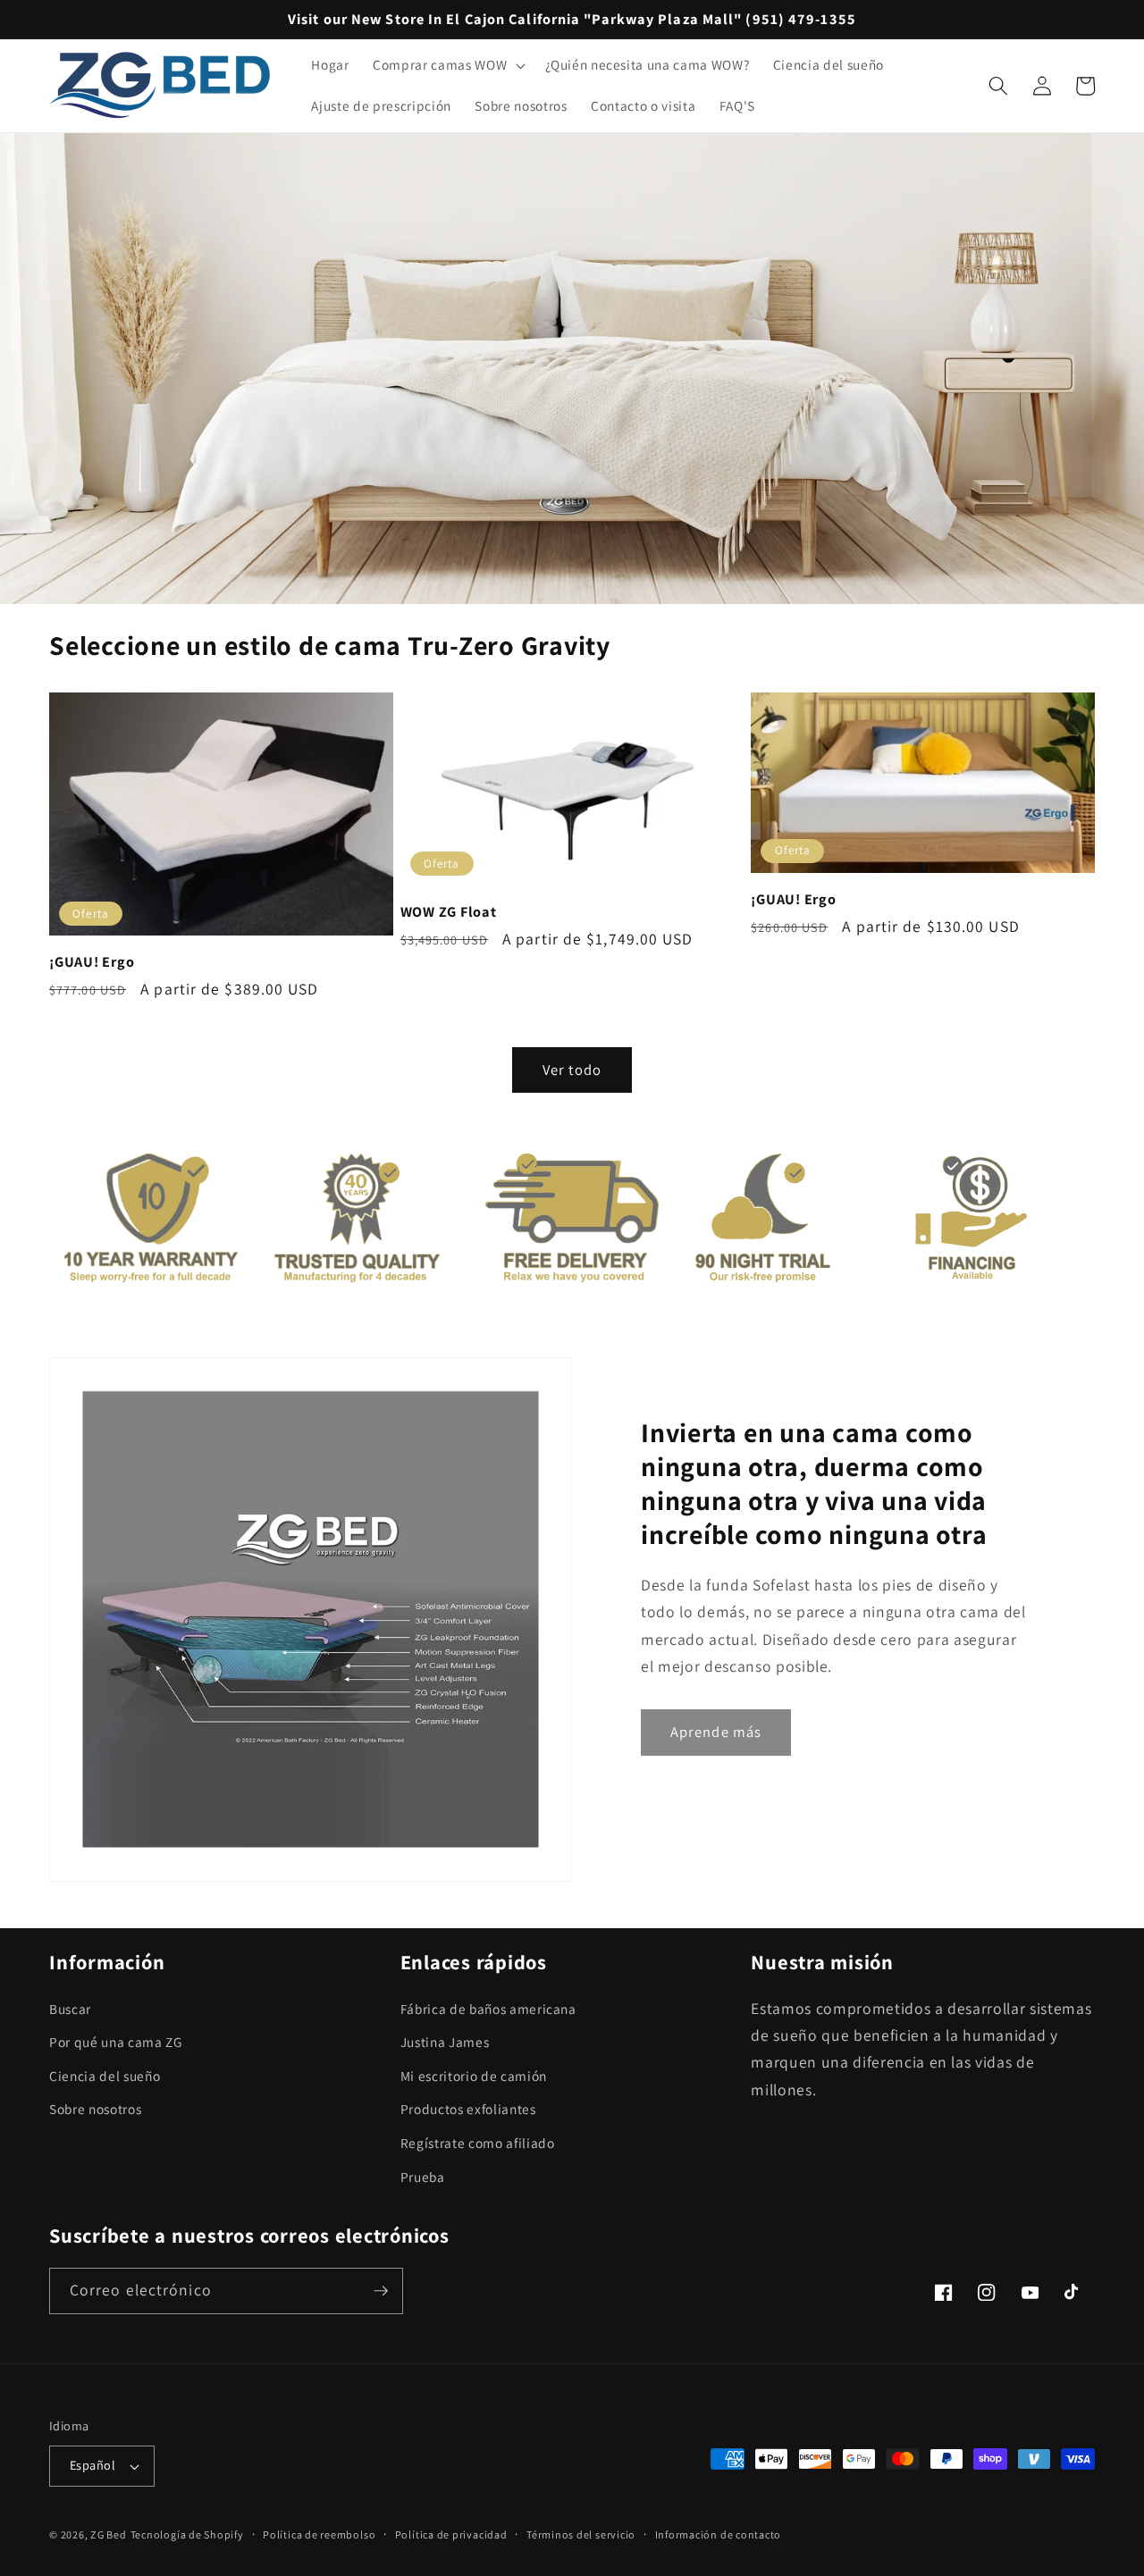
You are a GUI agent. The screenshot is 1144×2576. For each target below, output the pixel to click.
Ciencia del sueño (105, 2076)
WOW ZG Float (449, 912)
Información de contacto (719, 2534)
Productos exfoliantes (468, 2109)
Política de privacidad (451, 2534)
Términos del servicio (581, 2534)
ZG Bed (109, 2534)
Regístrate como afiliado (478, 2143)
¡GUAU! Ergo (92, 962)
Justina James (445, 2042)
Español (93, 2465)
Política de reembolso (319, 2534)
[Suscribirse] (381, 2291)
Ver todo (572, 1070)
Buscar (70, 2009)
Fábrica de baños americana (488, 2009)
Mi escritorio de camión (474, 2076)
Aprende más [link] (716, 1732)
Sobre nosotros (95, 2109)
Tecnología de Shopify (187, 2534)
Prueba (423, 2177)
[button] (447, 65)
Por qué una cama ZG (116, 2042)
